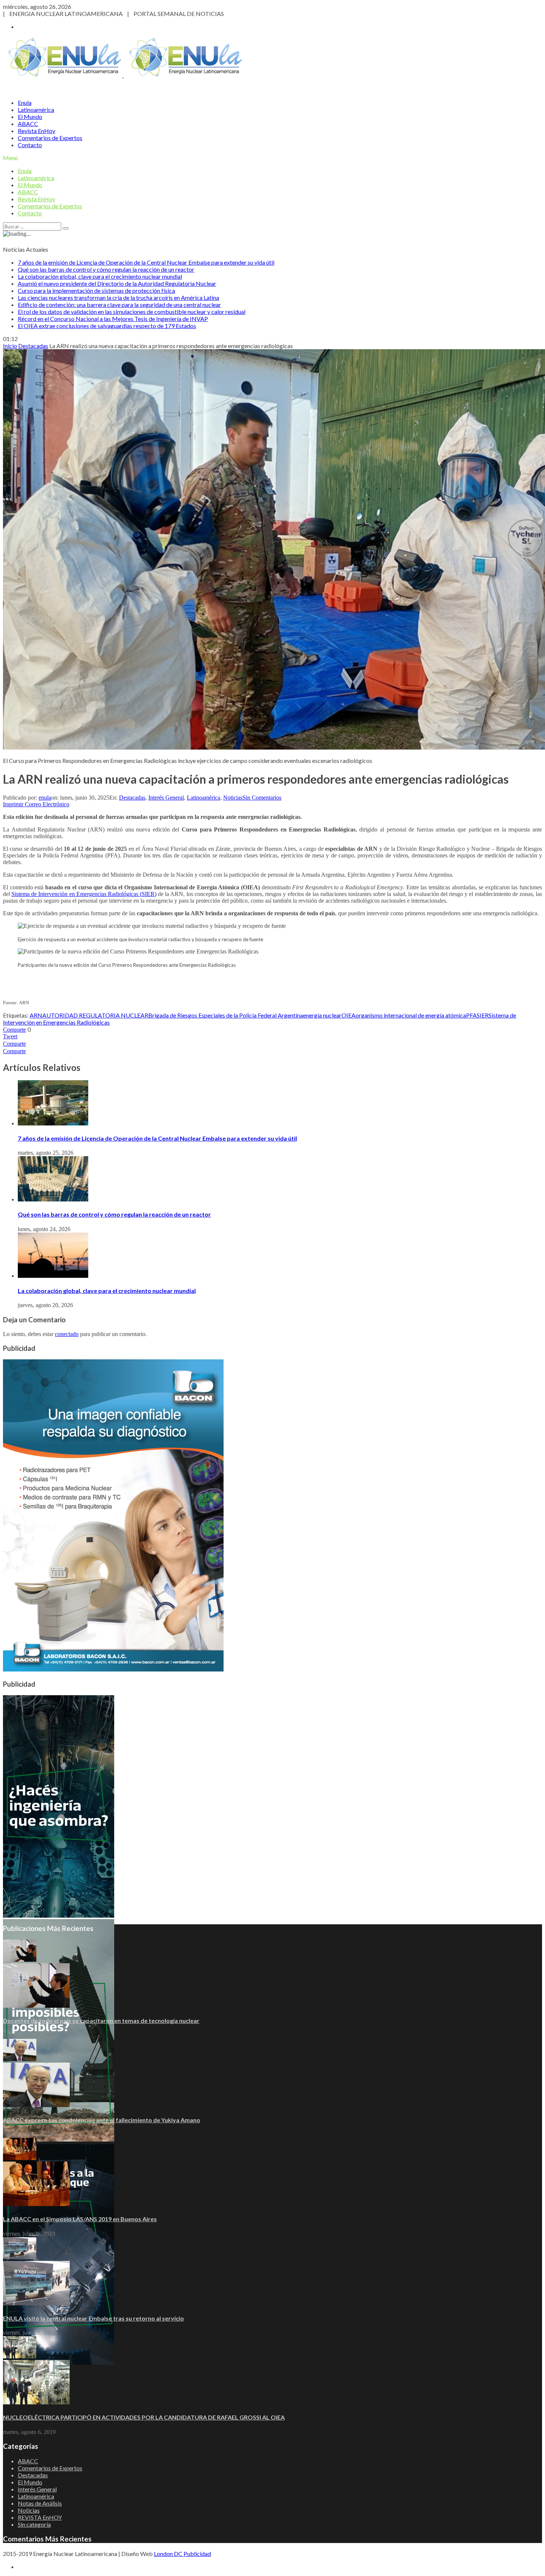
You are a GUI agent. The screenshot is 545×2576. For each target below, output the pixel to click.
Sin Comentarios (262, 798)
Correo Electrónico (47, 804)
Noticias (233, 798)
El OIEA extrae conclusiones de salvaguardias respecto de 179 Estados (107, 326)
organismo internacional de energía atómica (411, 1015)
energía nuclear (322, 1015)
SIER (483, 1015)
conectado (67, 1334)
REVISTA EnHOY (40, 2517)
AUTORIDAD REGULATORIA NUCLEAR (95, 1015)
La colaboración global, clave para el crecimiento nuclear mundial (100, 276)
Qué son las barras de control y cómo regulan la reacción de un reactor (106, 269)
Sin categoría (34, 2524)
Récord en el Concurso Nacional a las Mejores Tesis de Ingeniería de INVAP (113, 319)
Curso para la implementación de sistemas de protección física (96, 290)
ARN (36, 1015)
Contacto (30, 145)
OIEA (349, 1015)
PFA (471, 1015)
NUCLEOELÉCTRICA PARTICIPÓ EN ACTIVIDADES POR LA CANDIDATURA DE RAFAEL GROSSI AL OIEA (144, 2417)
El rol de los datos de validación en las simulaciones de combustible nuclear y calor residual (132, 312)
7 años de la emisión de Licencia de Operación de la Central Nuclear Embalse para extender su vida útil (146, 262)
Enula (25, 102)
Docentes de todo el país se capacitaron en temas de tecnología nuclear (101, 2021)
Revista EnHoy (37, 131)
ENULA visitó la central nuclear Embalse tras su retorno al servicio (93, 2318)
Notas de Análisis (40, 2503)
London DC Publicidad (182, 2554)
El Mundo (30, 117)
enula (45, 798)
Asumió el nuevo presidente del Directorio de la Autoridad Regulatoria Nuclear (117, 283)
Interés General (166, 798)
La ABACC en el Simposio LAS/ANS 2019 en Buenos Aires (80, 2219)
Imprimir (13, 804)
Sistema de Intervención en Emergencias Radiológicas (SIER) (84, 894)
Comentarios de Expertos (50, 138)
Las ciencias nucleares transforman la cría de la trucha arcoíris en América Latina (118, 297)
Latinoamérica (36, 110)
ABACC (28, 124)
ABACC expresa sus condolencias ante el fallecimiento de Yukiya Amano (102, 2120)
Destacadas (132, 798)
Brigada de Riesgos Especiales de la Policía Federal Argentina (226, 1015)
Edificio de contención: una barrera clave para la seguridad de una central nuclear (119, 305)
